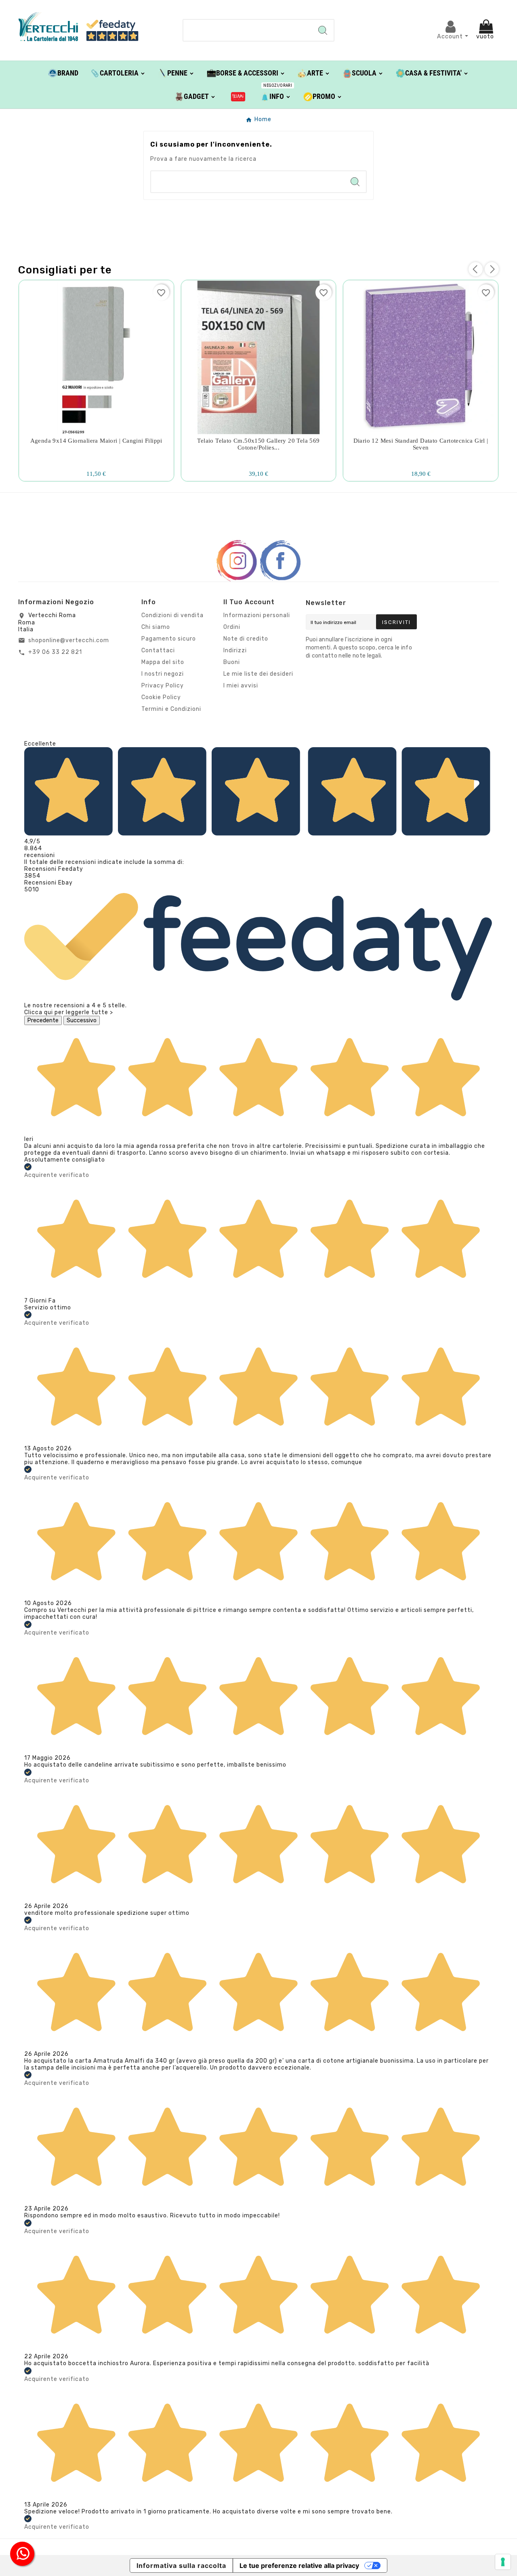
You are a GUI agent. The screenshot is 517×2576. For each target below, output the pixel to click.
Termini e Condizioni (171, 709)
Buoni (232, 662)
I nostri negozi (163, 674)
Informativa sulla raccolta (181, 2565)
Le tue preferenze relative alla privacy (299, 2565)
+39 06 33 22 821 (55, 652)
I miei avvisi (241, 686)
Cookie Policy (161, 697)
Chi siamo (156, 627)
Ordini (232, 627)
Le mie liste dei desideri (258, 674)
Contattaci (158, 650)
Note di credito (246, 639)
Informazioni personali (257, 615)
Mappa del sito (163, 662)
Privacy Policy (163, 686)
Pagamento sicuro (169, 639)
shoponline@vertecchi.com (69, 640)
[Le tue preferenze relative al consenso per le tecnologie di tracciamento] (503, 2562)
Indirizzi (235, 650)
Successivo (82, 1020)
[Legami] (238, 96)
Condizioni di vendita (172, 615)
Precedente (43, 1020)
